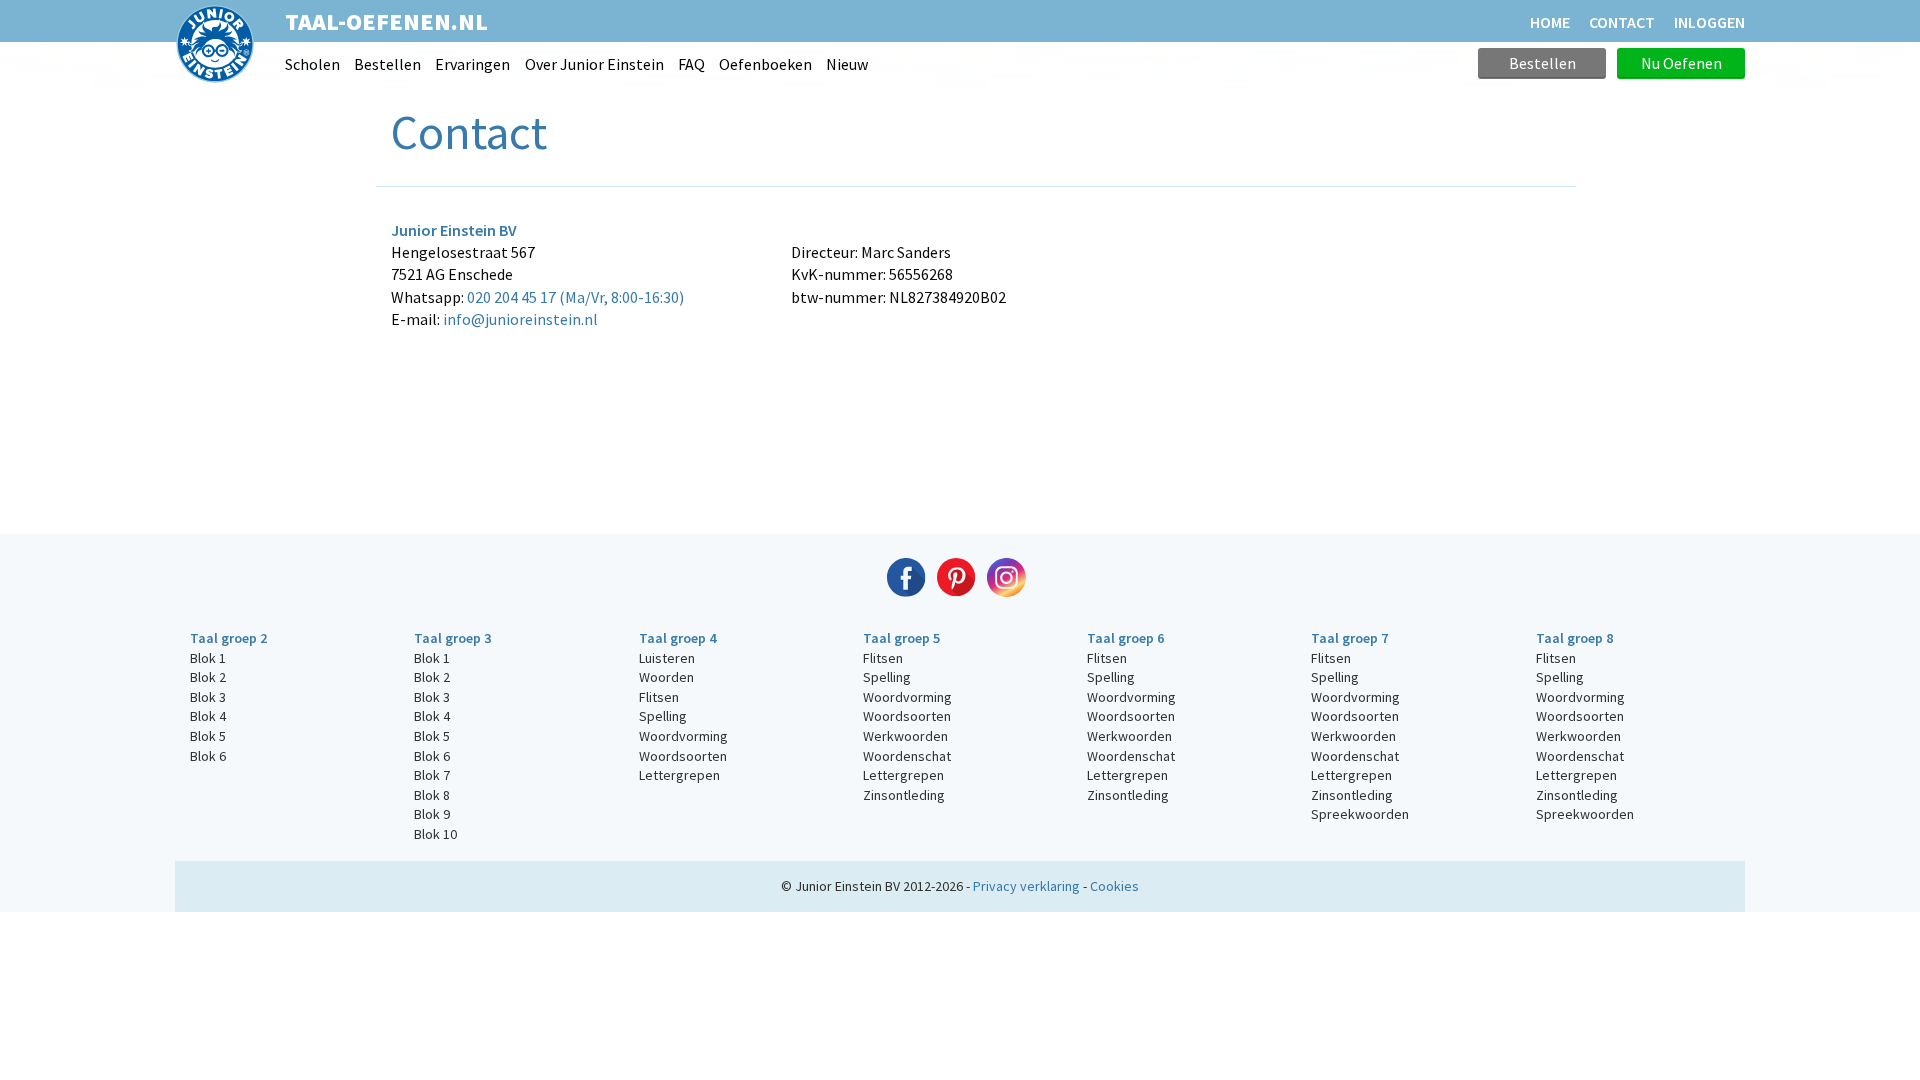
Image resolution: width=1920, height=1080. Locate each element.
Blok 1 (208, 658)
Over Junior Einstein (594, 64)
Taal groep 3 (452, 638)
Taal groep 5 (901, 638)
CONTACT (1622, 22)
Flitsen (659, 697)
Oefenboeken (765, 64)
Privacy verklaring (1026, 886)
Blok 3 (208, 697)
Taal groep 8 (1574, 638)
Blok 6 (208, 756)
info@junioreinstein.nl (520, 319)
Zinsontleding (904, 795)
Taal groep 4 (677, 638)
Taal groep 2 (228, 638)
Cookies (1114, 886)
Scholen (312, 64)
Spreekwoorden (1360, 814)
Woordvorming (683, 736)
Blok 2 (208, 677)
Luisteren (667, 658)
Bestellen (387, 64)
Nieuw (847, 64)
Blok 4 (208, 716)
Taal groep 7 (1349, 638)
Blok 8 (432, 795)
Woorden (666, 677)
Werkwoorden (905, 736)
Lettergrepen (679, 775)
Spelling (663, 716)
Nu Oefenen (1681, 63)
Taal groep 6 (1125, 638)
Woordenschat (907, 756)
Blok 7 (432, 775)
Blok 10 (435, 834)
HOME (1550, 22)
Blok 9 (432, 814)
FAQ (691, 64)
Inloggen (1709, 22)
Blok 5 (208, 736)
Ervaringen (472, 64)
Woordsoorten (683, 756)
